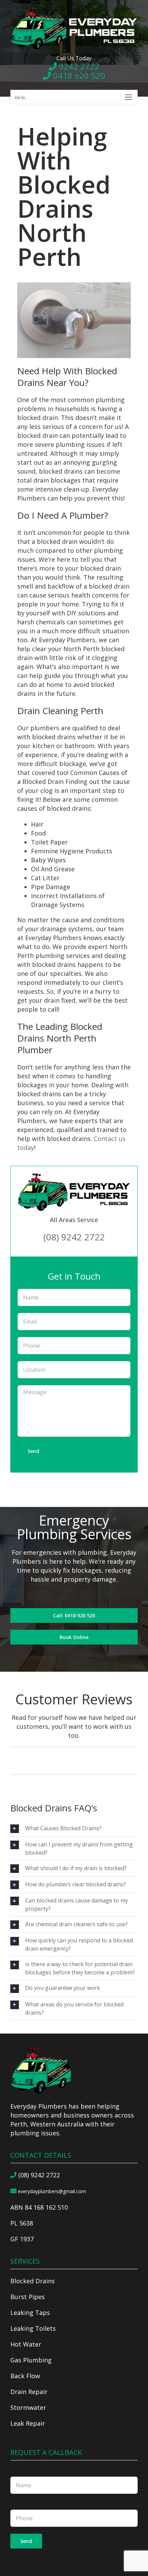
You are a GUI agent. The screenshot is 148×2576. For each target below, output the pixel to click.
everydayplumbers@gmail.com (51, 2191)
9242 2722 (78, 66)
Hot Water (26, 2344)
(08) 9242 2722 (74, 1237)
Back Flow (25, 2376)
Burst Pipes (28, 2297)
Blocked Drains (33, 2281)
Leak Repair (28, 2423)
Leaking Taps (30, 2313)
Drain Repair (29, 2392)
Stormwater (28, 2407)
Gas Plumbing (31, 2360)
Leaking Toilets (33, 2328)
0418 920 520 (78, 76)
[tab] (74, 1829)
